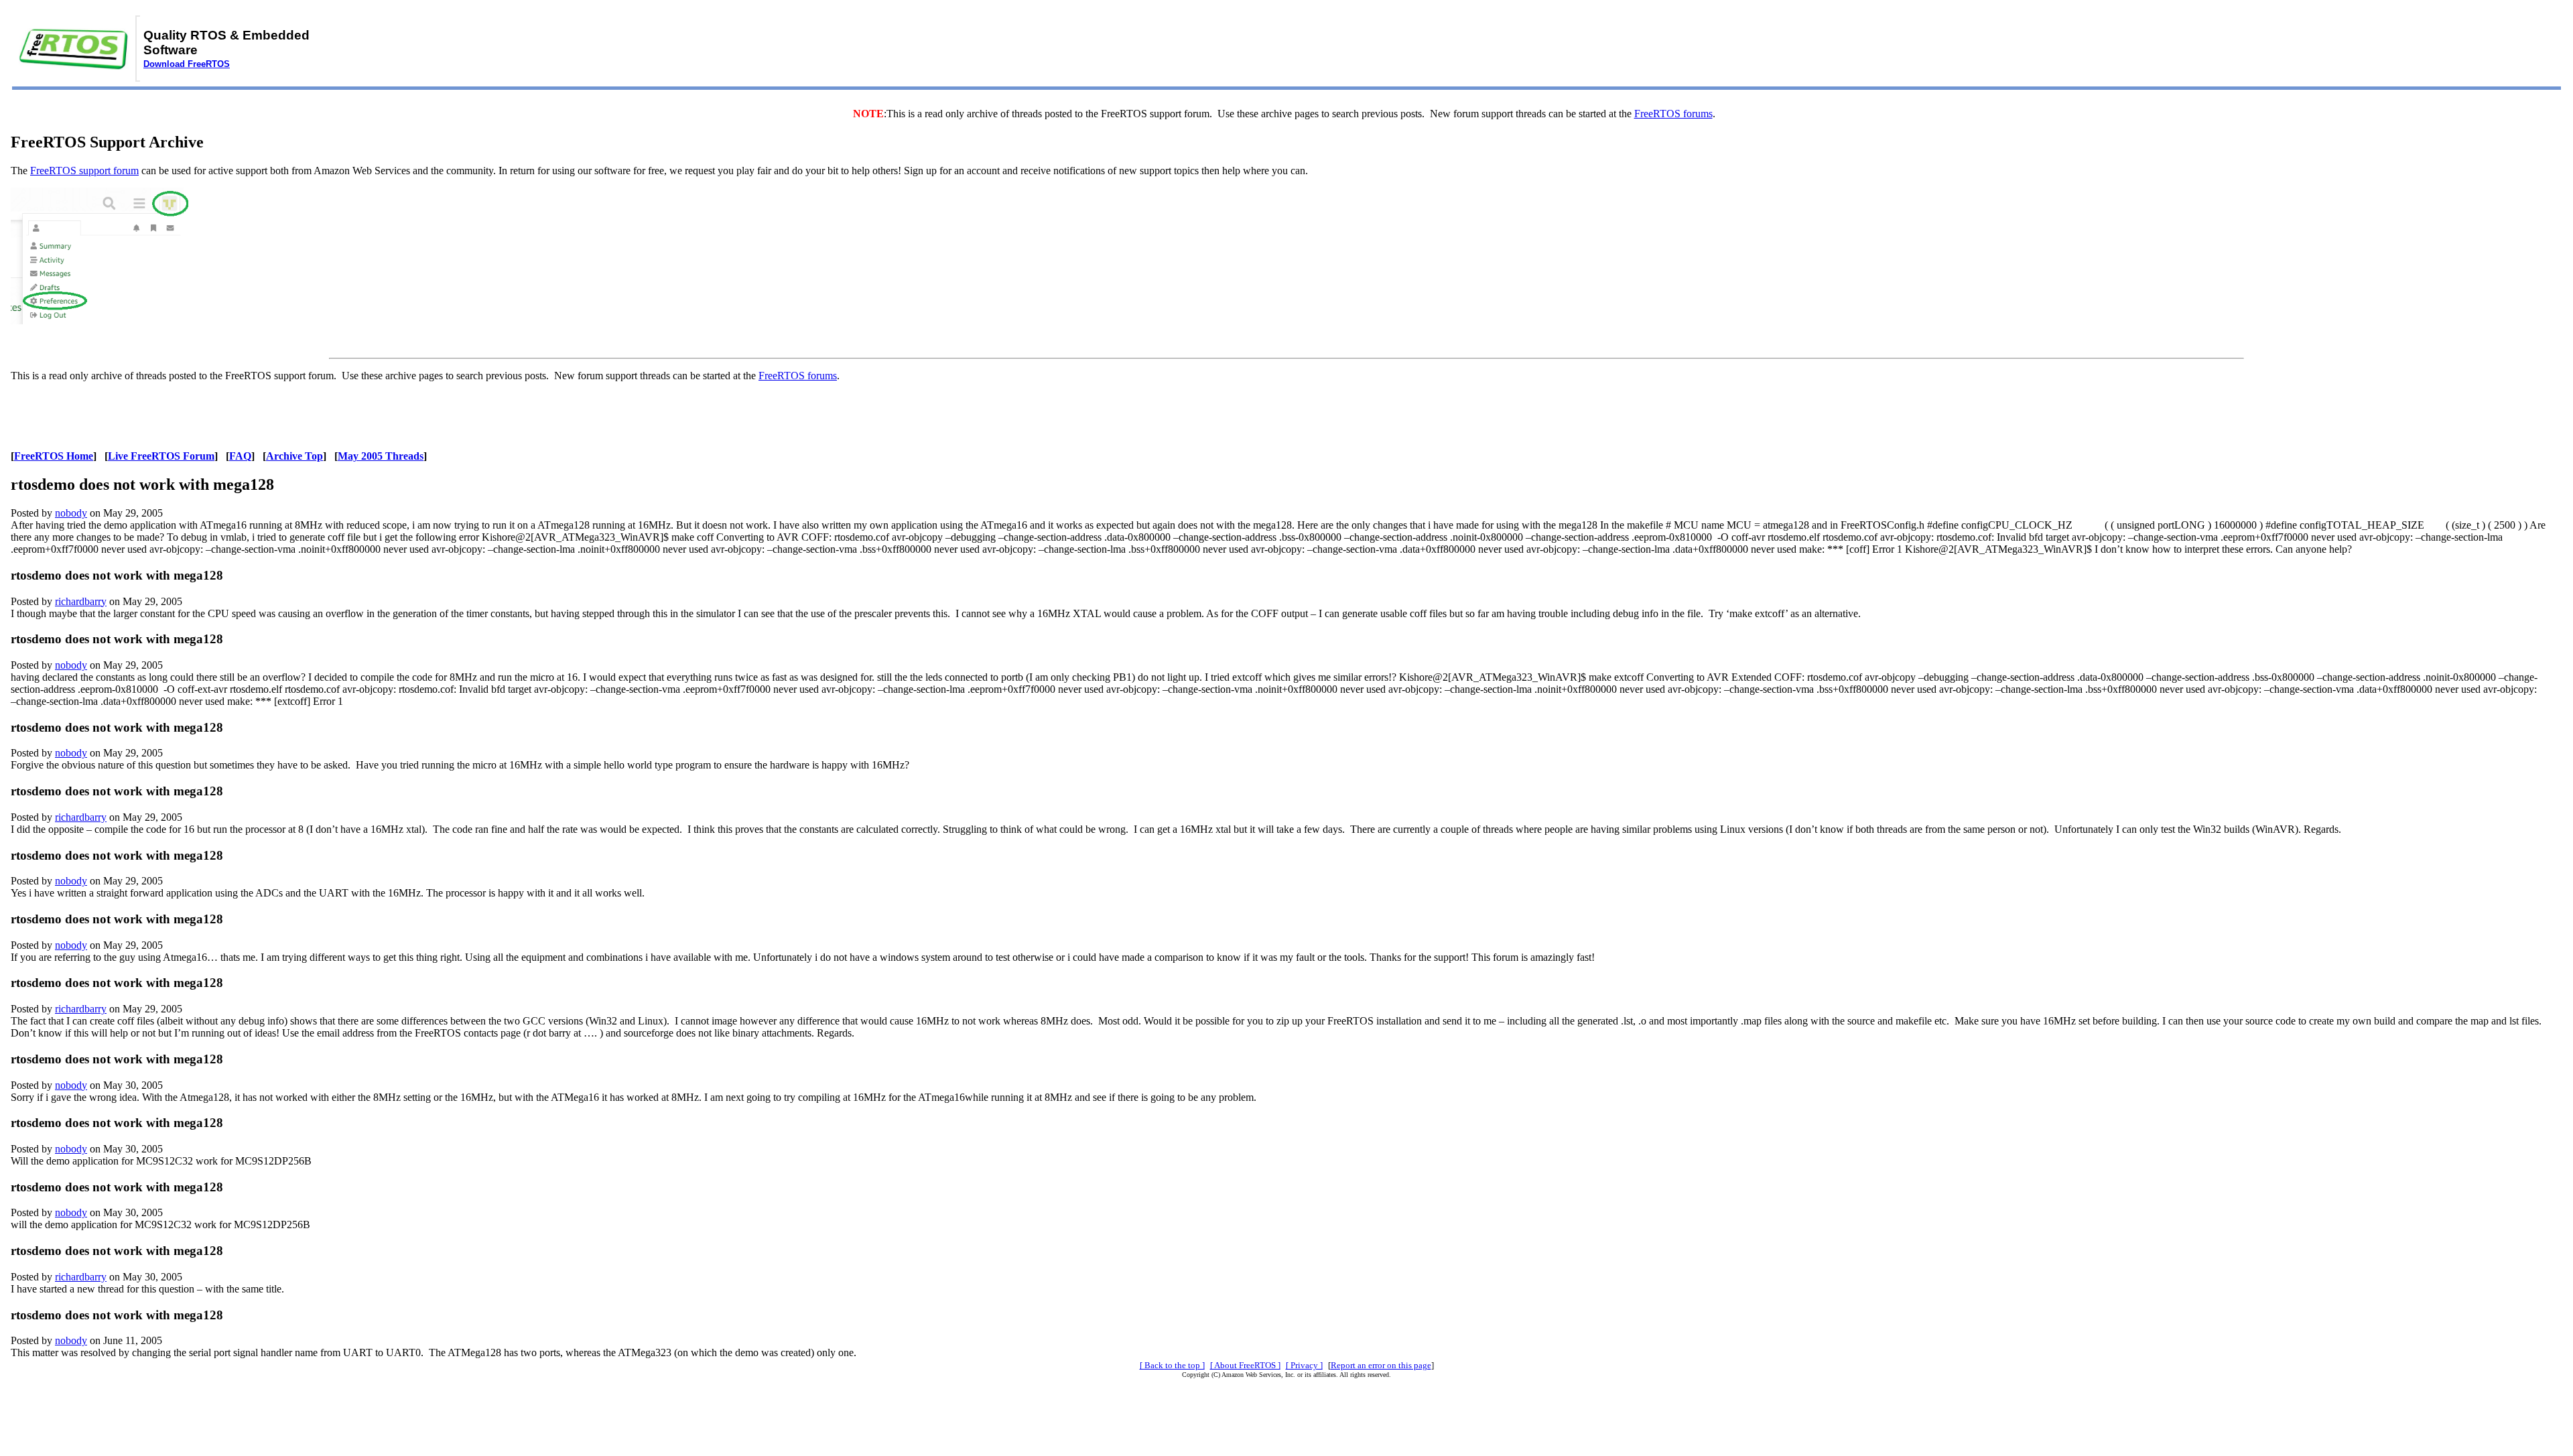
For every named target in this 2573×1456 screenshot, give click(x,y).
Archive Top (294, 456)
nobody (71, 513)
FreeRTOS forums (1673, 114)
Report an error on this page (1381, 1365)
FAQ (240, 456)
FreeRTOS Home (54, 456)
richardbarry (81, 601)
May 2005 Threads (381, 456)
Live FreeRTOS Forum (161, 456)
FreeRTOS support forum (84, 171)
